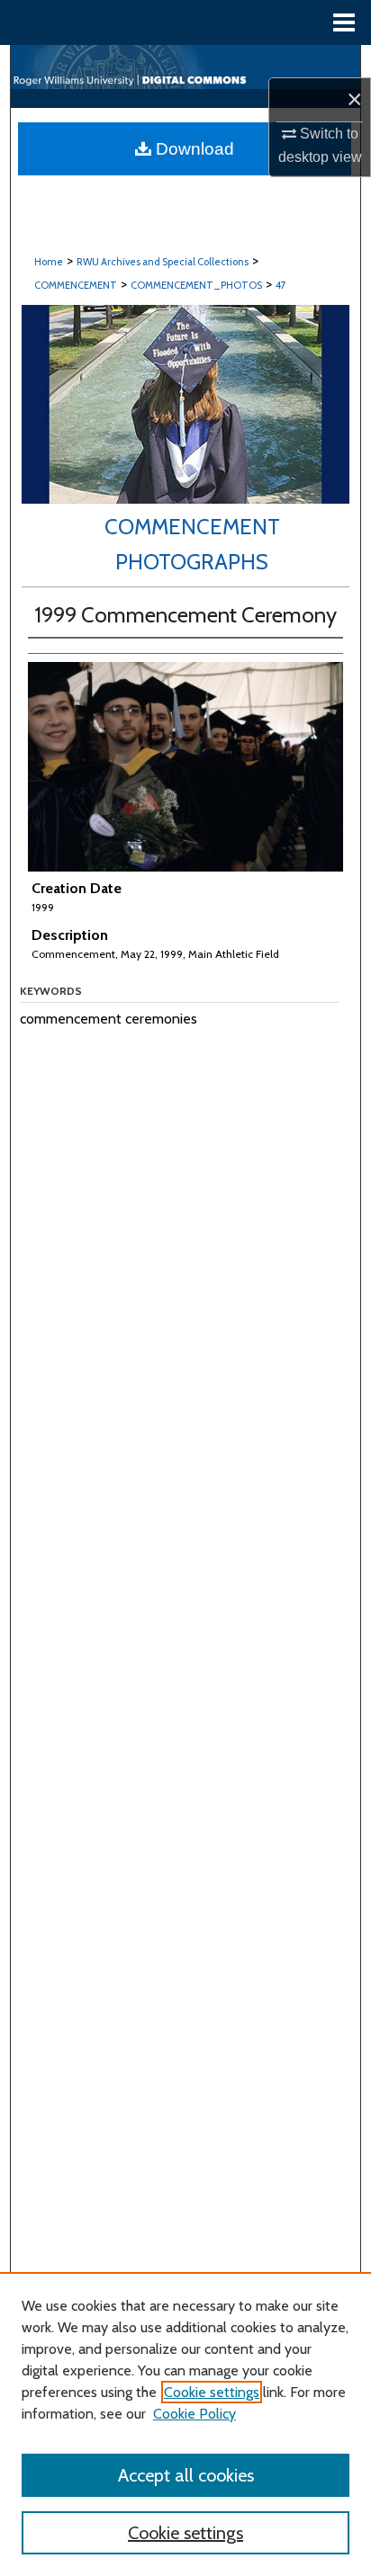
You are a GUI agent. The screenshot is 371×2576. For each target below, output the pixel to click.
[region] (185, 2424)
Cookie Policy (195, 2414)
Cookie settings (212, 2392)
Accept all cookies (186, 2475)
